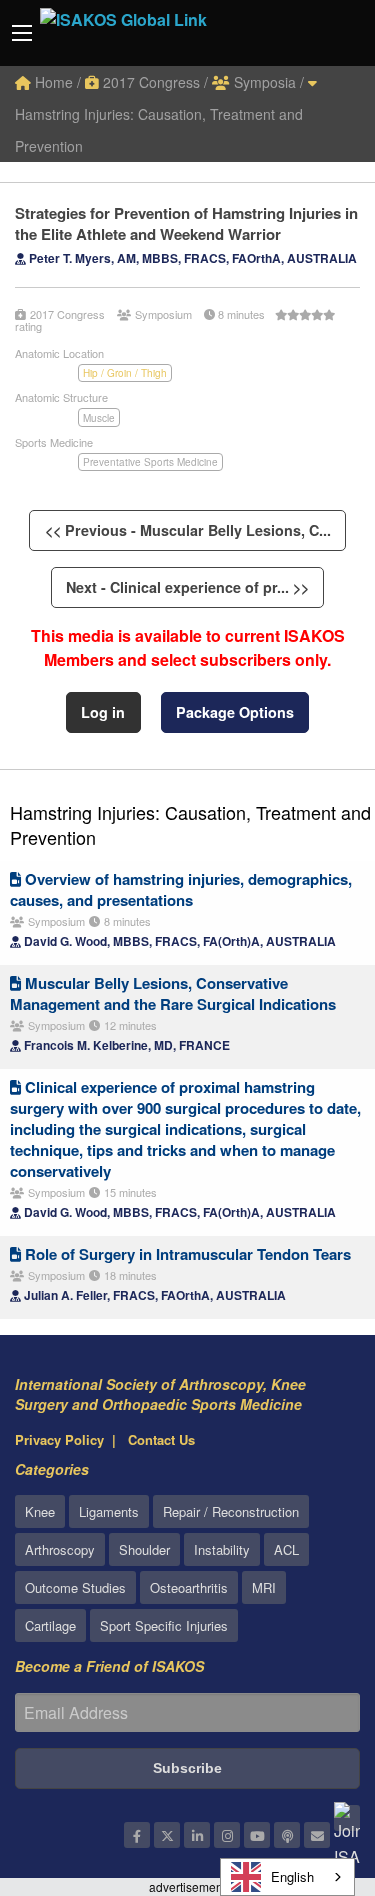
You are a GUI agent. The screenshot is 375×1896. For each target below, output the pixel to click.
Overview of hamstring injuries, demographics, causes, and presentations (181, 889)
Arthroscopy (60, 1549)
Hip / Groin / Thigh (125, 373)
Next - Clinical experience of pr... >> (187, 587)
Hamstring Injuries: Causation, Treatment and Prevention (159, 130)
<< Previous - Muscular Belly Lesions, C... (188, 530)
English (292, 1876)
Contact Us (161, 1439)
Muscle (99, 418)
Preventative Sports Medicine (150, 462)
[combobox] (287, 1877)
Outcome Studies (75, 1587)
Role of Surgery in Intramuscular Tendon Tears (186, 1254)
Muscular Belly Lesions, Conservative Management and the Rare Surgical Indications (173, 993)
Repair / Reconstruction (231, 1511)
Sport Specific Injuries (164, 1625)
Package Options (235, 712)
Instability (222, 1549)
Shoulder (144, 1549)
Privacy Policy (59, 1439)
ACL (286, 1549)
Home (52, 82)
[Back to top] (310, 1771)
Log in (103, 712)
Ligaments (109, 1511)
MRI (264, 1587)
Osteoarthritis (189, 1587)
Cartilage (50, 1625)
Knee (40, 1511)
